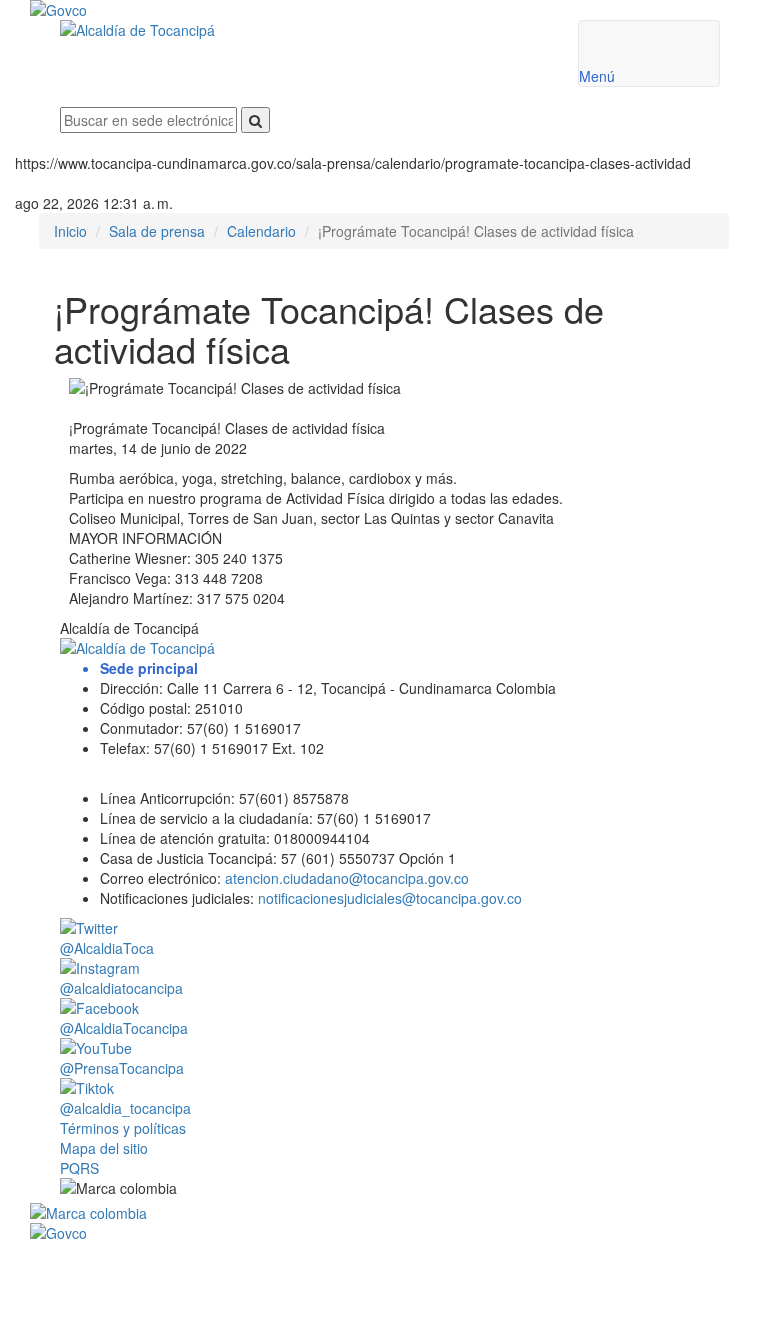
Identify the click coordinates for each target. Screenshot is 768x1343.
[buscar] (255, 120)
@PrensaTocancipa (122, 1068)
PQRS (79, 1168)
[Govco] (330, 10)
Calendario (261, 231)
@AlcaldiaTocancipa (124, 1028)
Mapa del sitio (104, 1148)
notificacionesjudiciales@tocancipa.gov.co (390, 898)
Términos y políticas (123, 1128)
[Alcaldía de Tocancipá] (304, 30)
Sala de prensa (157, 231)
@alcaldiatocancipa (121, 988)
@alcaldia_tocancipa (125, 1108)
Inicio (70, 231)
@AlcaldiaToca (107, 948)
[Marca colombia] (390, 1213)
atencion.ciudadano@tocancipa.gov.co (347, 878)
